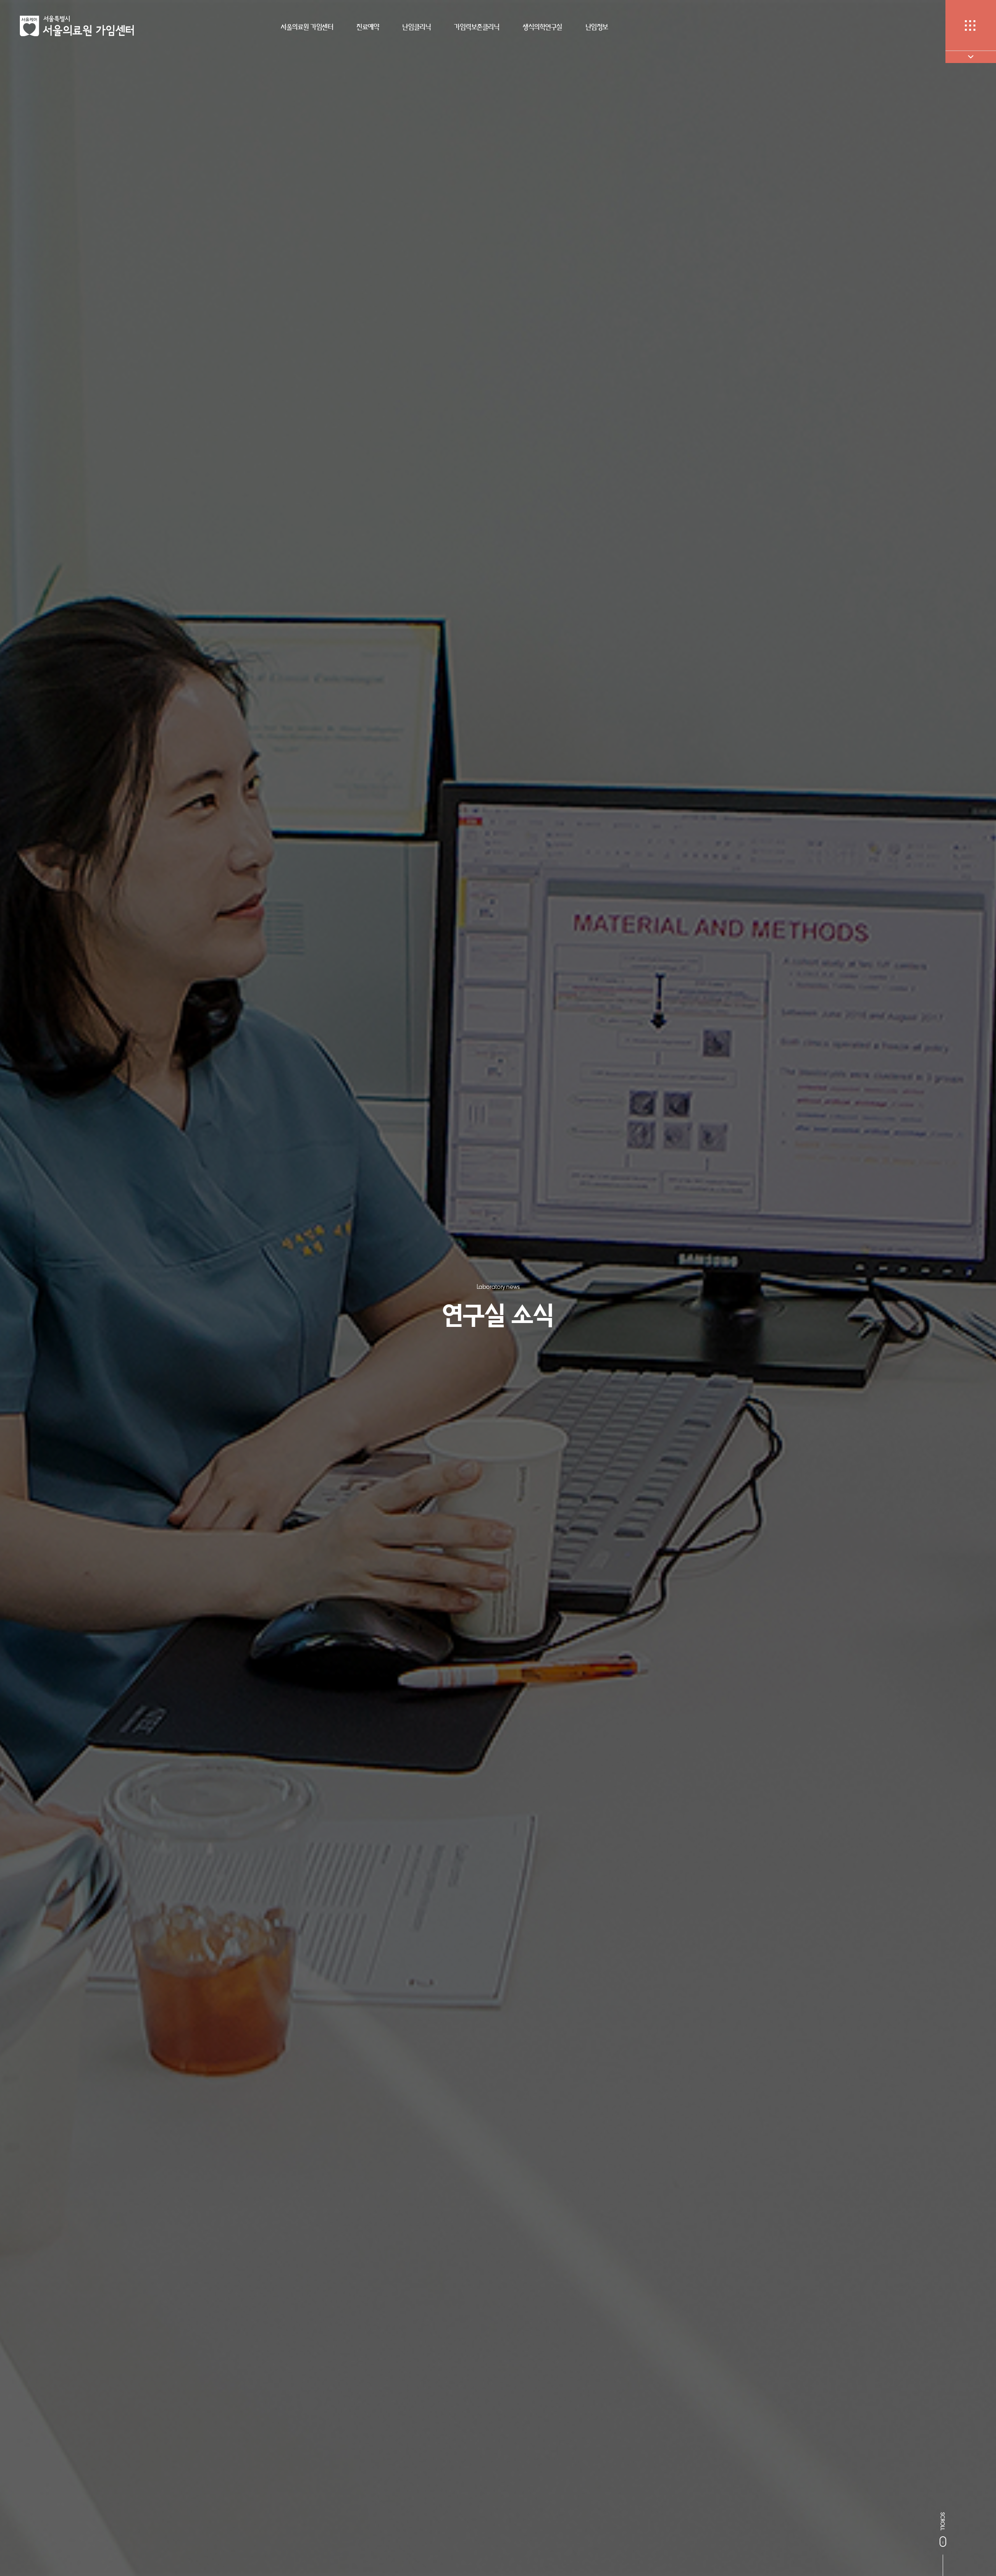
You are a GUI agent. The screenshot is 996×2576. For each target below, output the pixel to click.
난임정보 (597, 27)
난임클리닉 (416, 27)
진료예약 (368, 27)
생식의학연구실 (542, 27)
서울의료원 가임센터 (307, 27)
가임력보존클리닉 (477, 27)
